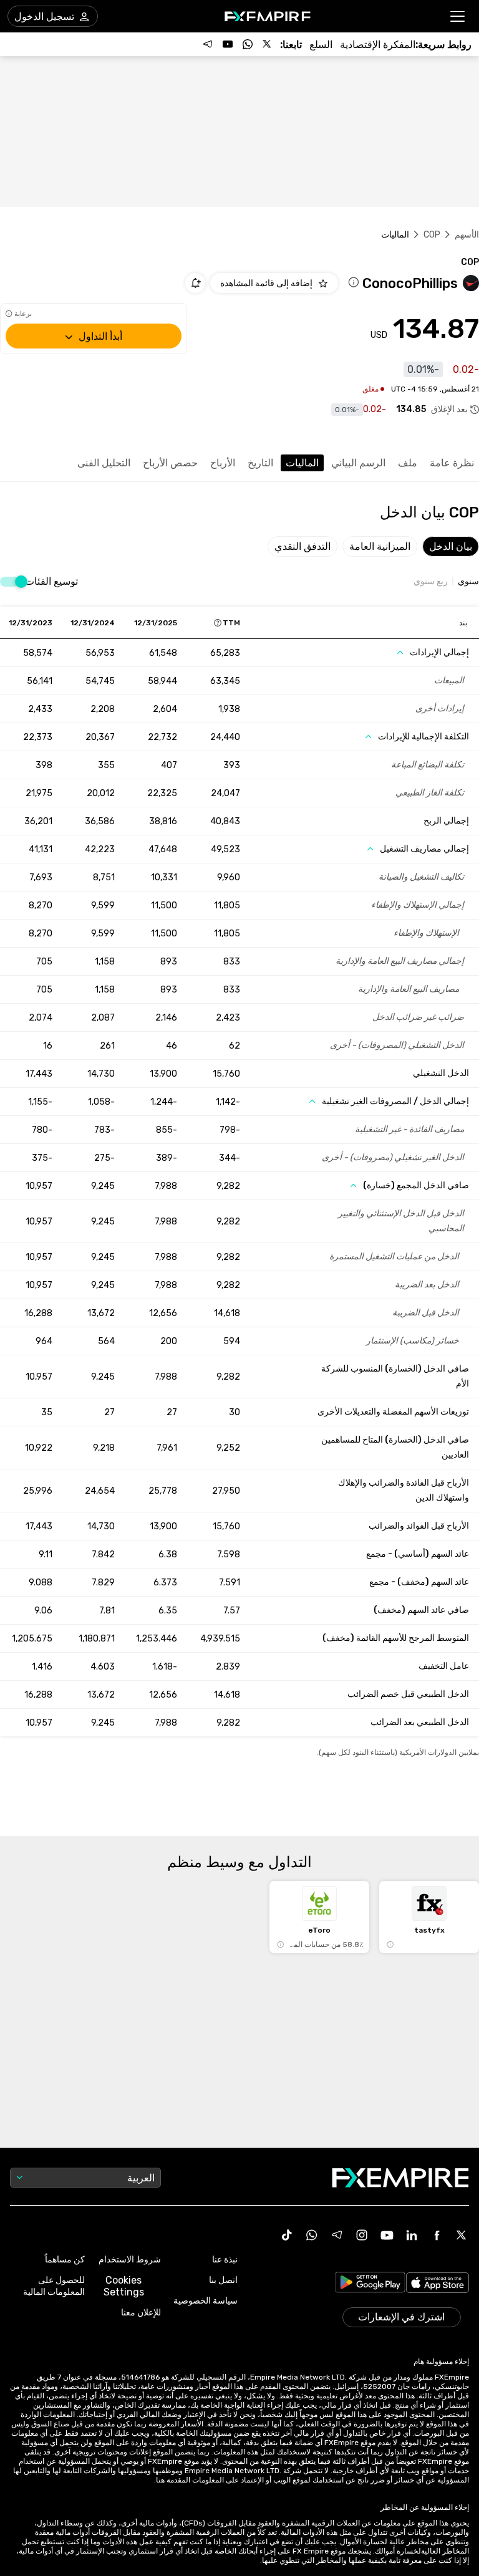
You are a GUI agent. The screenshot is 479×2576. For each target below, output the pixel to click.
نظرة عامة (452, 463)
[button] (458, 17)
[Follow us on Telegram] (208, 44)
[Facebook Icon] (437, 2235)
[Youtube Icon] (387, 2235)
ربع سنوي (431, 582)
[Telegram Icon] (337, 2235)
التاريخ (260, 463)
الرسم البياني (358, 463)
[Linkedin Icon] (412, 2235)
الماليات (302, 463)
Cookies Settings (124, 2286)
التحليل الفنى (104, 463)
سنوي (468, 582)
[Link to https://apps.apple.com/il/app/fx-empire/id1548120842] (438, 2284)
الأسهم (467, 235)
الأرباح (223, 463)
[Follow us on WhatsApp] (248, 44)
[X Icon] (462, 2235)
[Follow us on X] (268, 44)
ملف (408, 463)
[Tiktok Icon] (287, 2235)
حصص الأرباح (170, 463)
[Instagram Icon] (362, 2235)
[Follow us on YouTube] (228, 44)
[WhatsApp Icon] (312, 2235)
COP (432, 235)
